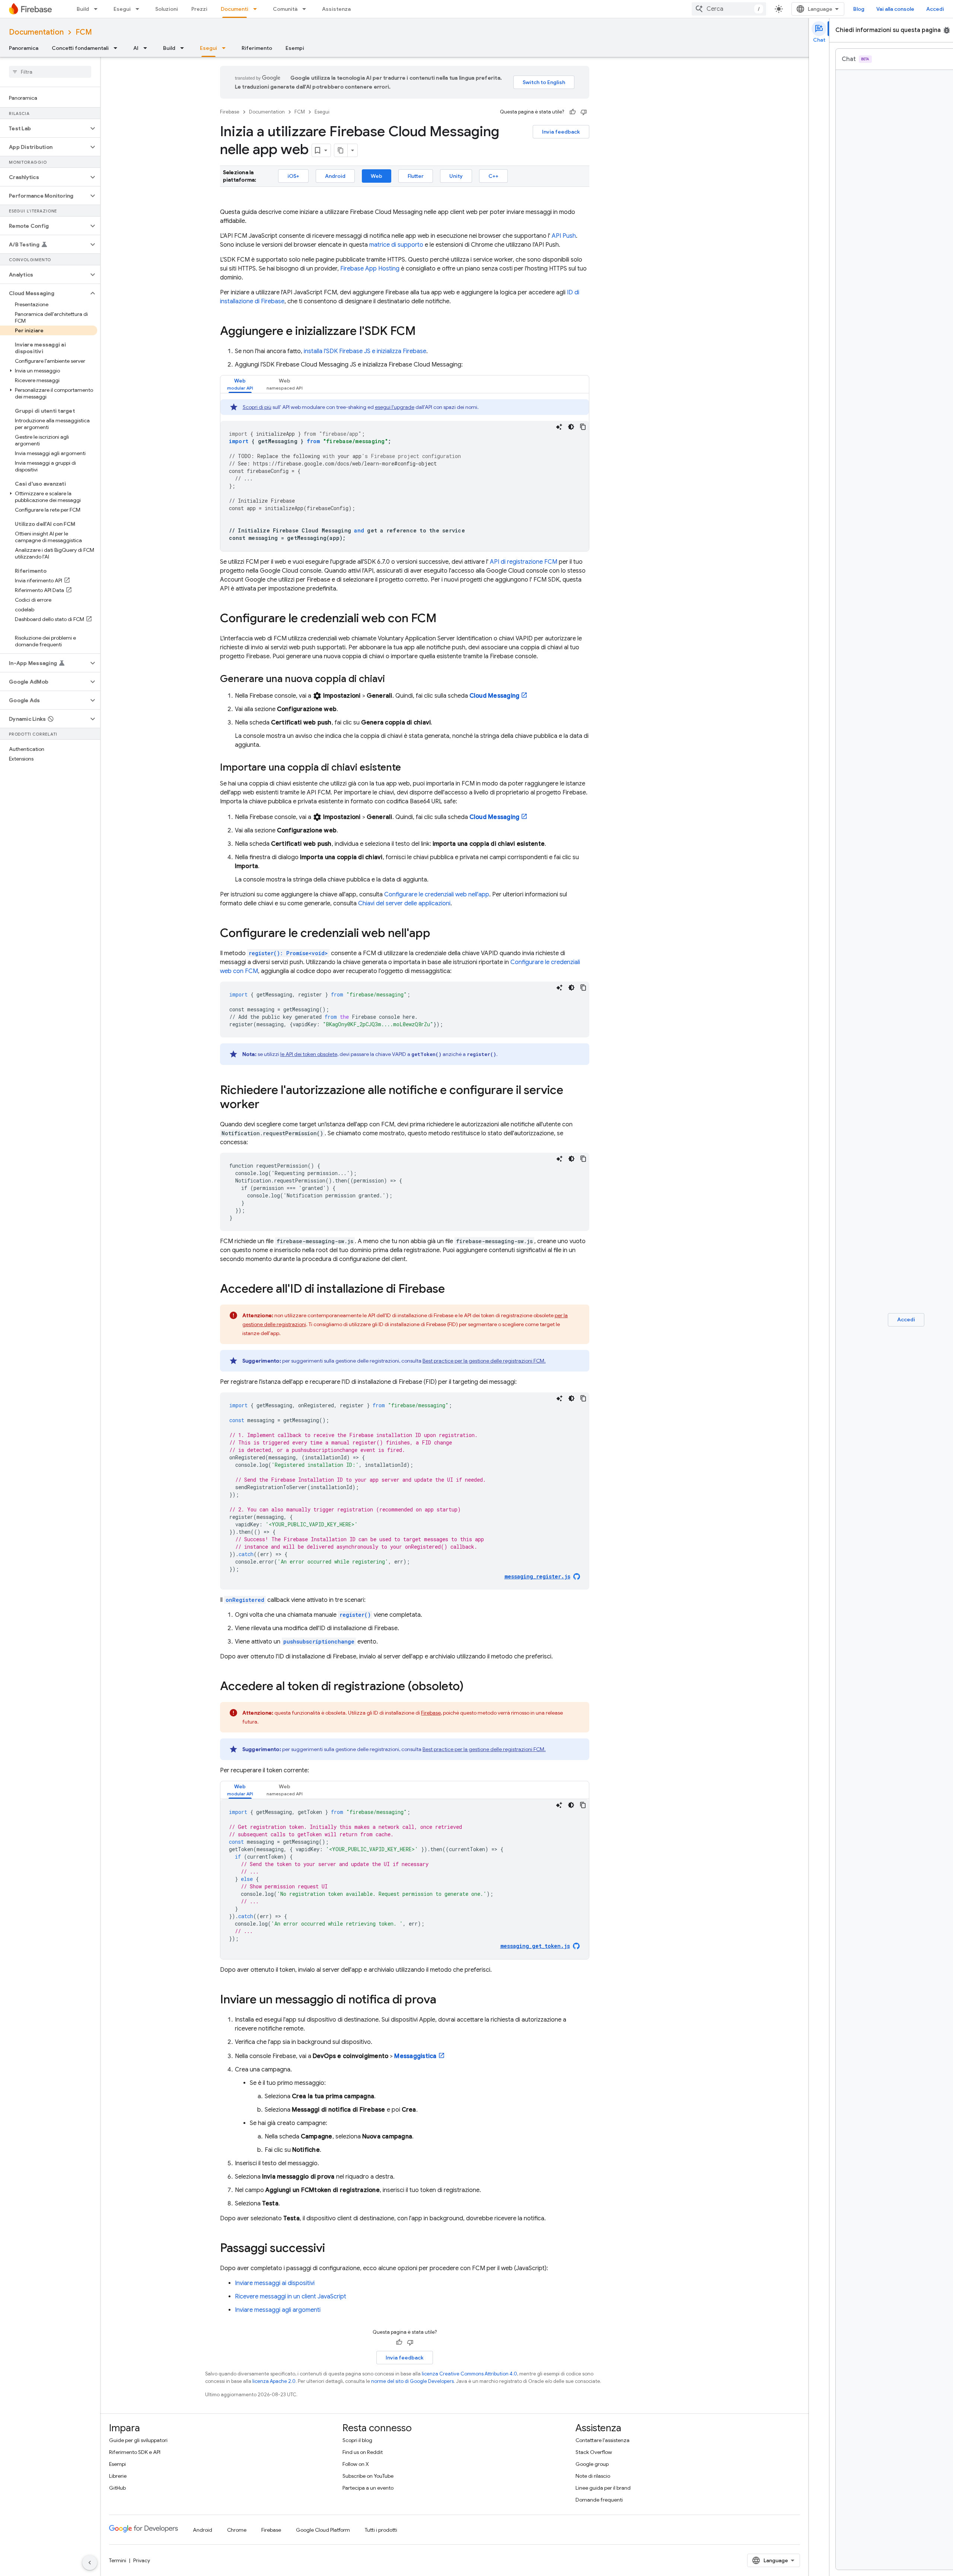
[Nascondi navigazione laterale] (90, 2563)
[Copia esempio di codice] (583, 427)
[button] (44, 128)
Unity (456, 176)
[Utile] (573, 112)
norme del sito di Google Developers (412, 2381)
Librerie (118, 2476)
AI (136, 48)
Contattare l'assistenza (603, 2440)
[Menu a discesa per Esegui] (140, 9)
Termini (118, 2560)
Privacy (142, 2560)
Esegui (122, 9)
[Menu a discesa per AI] (147, 48)
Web (377, 176)
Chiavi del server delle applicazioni (404, 903)
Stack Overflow (594, 2452)
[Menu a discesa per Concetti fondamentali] (118, 48)
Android (335, 176)
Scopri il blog (357, 2440)
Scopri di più (257, 407)
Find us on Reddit (363, 2452)
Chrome (237, 2530)
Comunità (285, 9)
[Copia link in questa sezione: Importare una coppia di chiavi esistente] (408, 768)
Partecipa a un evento (368, 2488)
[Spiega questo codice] (559, 427)
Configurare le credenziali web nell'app (437, 895)
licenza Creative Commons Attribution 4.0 (469, 2374)
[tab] (240, 384)
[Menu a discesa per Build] (98, 9)
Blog (859, 9)
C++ (493, 176)
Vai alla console (895, 9)
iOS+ (293, 176)
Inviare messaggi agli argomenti (278, 2310)
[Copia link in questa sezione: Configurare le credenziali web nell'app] (438, 934)
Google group (592, 2464)
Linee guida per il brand (603, 2488)
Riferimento (257, 48)
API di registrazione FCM (524, 562)
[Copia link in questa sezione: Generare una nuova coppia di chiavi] (392, 679)
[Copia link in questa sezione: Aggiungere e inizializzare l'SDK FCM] (423, 332)
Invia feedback (561, 132)
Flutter (416, 176)
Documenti (235, 9)
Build (83, 9)
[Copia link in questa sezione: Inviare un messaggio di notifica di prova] (444, 2000)
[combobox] (729, 9)
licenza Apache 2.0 (274, 2381)
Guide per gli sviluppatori (138, 2440)
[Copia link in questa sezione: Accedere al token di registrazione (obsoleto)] (471, 1687)
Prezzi (199, 9)
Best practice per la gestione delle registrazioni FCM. (484, 1361)
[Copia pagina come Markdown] (341, 150)
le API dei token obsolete (309, 1054)
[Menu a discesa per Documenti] (257, 9)
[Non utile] (584, 112)
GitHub (117, 2488)
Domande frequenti (599, 2500)
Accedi (935, 9)
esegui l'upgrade (395, 407)
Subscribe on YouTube (368, 2476)
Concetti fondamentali (80, 48)
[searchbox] (50, 72)
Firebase (230, 112)
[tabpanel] (405, 475)
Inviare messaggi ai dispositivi (275, 2283)
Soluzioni (167, 9)
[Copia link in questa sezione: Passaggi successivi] (332, 2249)
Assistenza (336, 9)
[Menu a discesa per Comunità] (306, 9)
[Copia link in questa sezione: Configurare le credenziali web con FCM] (444, 619)
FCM (84, 32)
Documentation (36, 32)
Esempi (295, 48)
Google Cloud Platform (323, 2530)
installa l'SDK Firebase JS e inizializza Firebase (365, 351)
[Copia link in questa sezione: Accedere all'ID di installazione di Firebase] (452, 1290)
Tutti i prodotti (381, 2530)
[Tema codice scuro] (571, 427)
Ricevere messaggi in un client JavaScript (291, 2297)
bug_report (947, 30)
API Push (564, 236)
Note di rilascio (593, 2476)
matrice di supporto (396, 245)
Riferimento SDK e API (135, 2452)
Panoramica (24, 48)
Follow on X (356, 2464)
